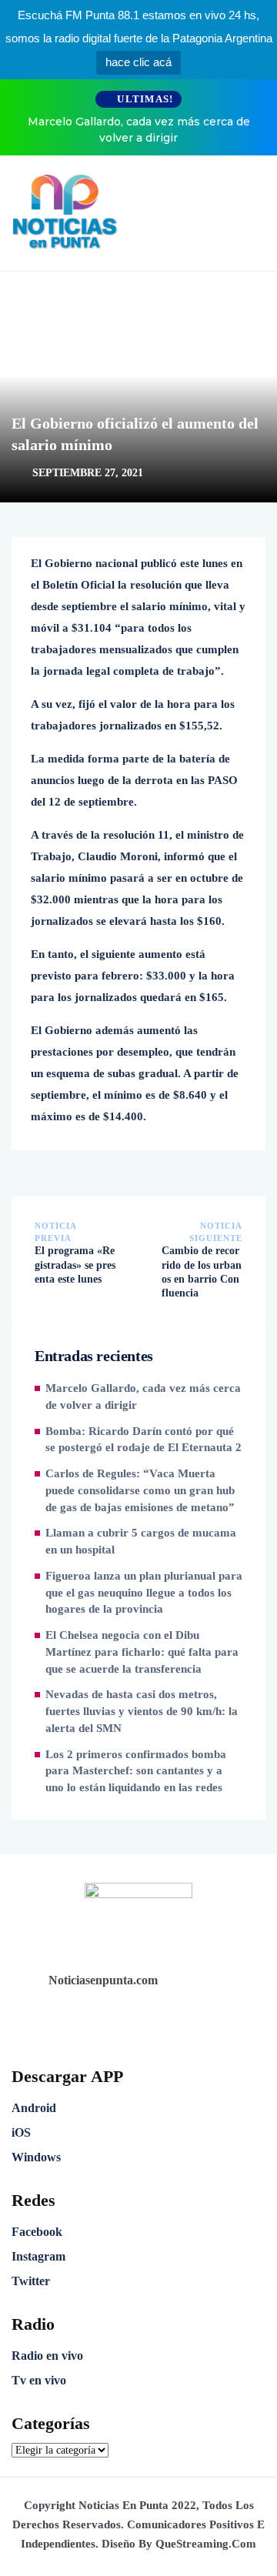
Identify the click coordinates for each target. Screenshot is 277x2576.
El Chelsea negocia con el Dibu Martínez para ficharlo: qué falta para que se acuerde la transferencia (142, 1652)
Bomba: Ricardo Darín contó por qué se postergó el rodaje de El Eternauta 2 (144, 1440)
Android (34, 2108)
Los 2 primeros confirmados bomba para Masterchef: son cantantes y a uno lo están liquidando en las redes (136, 1771)
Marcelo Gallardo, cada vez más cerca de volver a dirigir (139, 130)
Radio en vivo (47, 2356)
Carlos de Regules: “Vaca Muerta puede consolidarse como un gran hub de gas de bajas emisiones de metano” (140, 1490)
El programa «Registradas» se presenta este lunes (75, 1265)
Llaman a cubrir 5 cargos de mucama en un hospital (141, 1541)
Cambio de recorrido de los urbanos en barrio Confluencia (202, 1272)
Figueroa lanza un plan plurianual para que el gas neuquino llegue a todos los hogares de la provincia (144, 1593)
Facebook (37, 2232)
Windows (36, 2157)
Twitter (31, 2281)
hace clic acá (138, 62)
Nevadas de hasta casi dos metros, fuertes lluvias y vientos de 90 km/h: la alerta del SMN (142, 1711)
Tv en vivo (39, 2380)
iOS (21, 2132)
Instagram (38, 2256)
